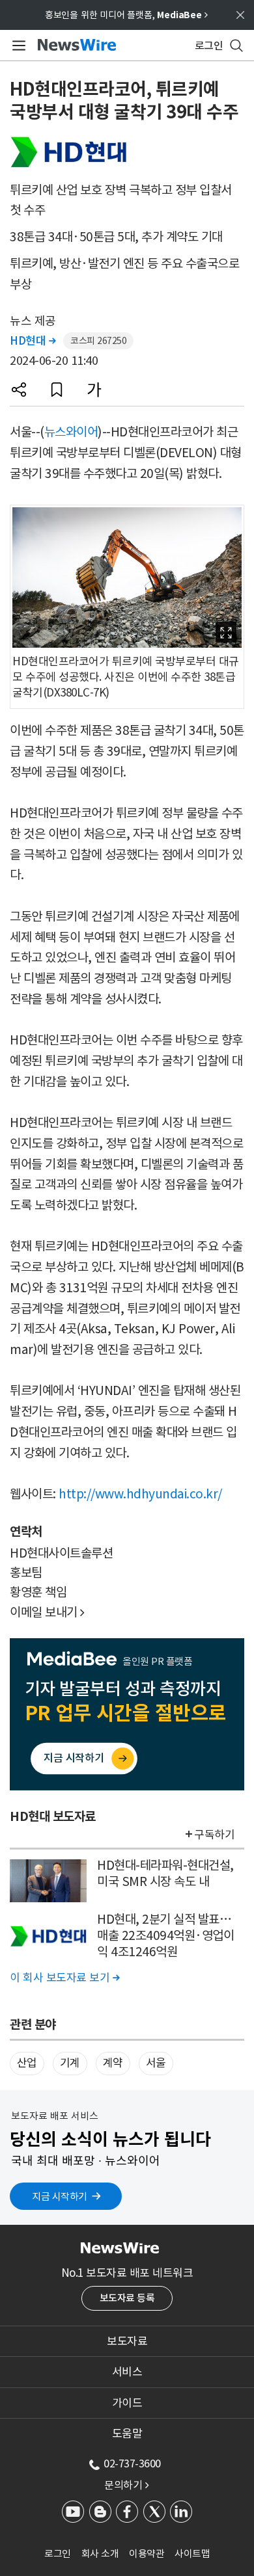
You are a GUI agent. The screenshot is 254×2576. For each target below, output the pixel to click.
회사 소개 (100, 2554)
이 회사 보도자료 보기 (64, 1978)
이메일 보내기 (47, 1612)
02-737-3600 (132, 2463)
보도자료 (127, 2341)
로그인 (58, 2554)
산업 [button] (27, 2063)
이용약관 (147, 2554)
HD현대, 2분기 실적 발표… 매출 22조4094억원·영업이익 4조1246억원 (165, 1935)
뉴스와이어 (71, 432)
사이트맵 (192, 2554)
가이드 (127, 2403)
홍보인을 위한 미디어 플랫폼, (126, 15)
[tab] (127, 2341)
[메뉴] (17, 46)
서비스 (127, 2372)
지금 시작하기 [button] (60, 2197)
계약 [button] (113, 2063)
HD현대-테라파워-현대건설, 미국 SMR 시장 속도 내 (165, 1873)
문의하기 (126, 2485)
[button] (19, 390)
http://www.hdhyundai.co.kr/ (140, 1494)
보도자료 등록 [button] (127, 2298)
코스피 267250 (98, 341)
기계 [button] (70, 2063)
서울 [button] (156, 2063)
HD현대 (33, 341)
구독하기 (214, 1835)
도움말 (127, 2434)
